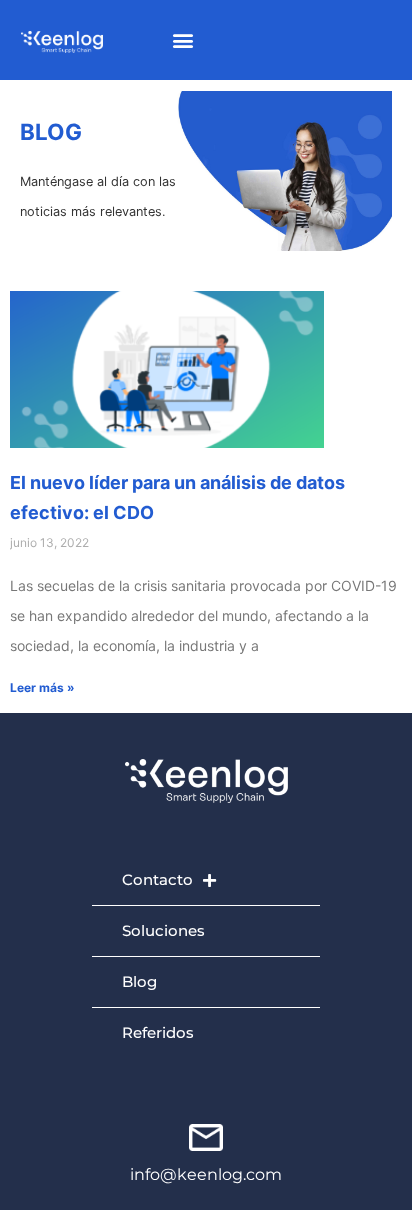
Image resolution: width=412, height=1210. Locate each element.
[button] (183, 40)
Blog (139, 981)
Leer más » (42, 687)
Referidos (158, 1032)
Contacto (157, 879)
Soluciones (163, 930)
